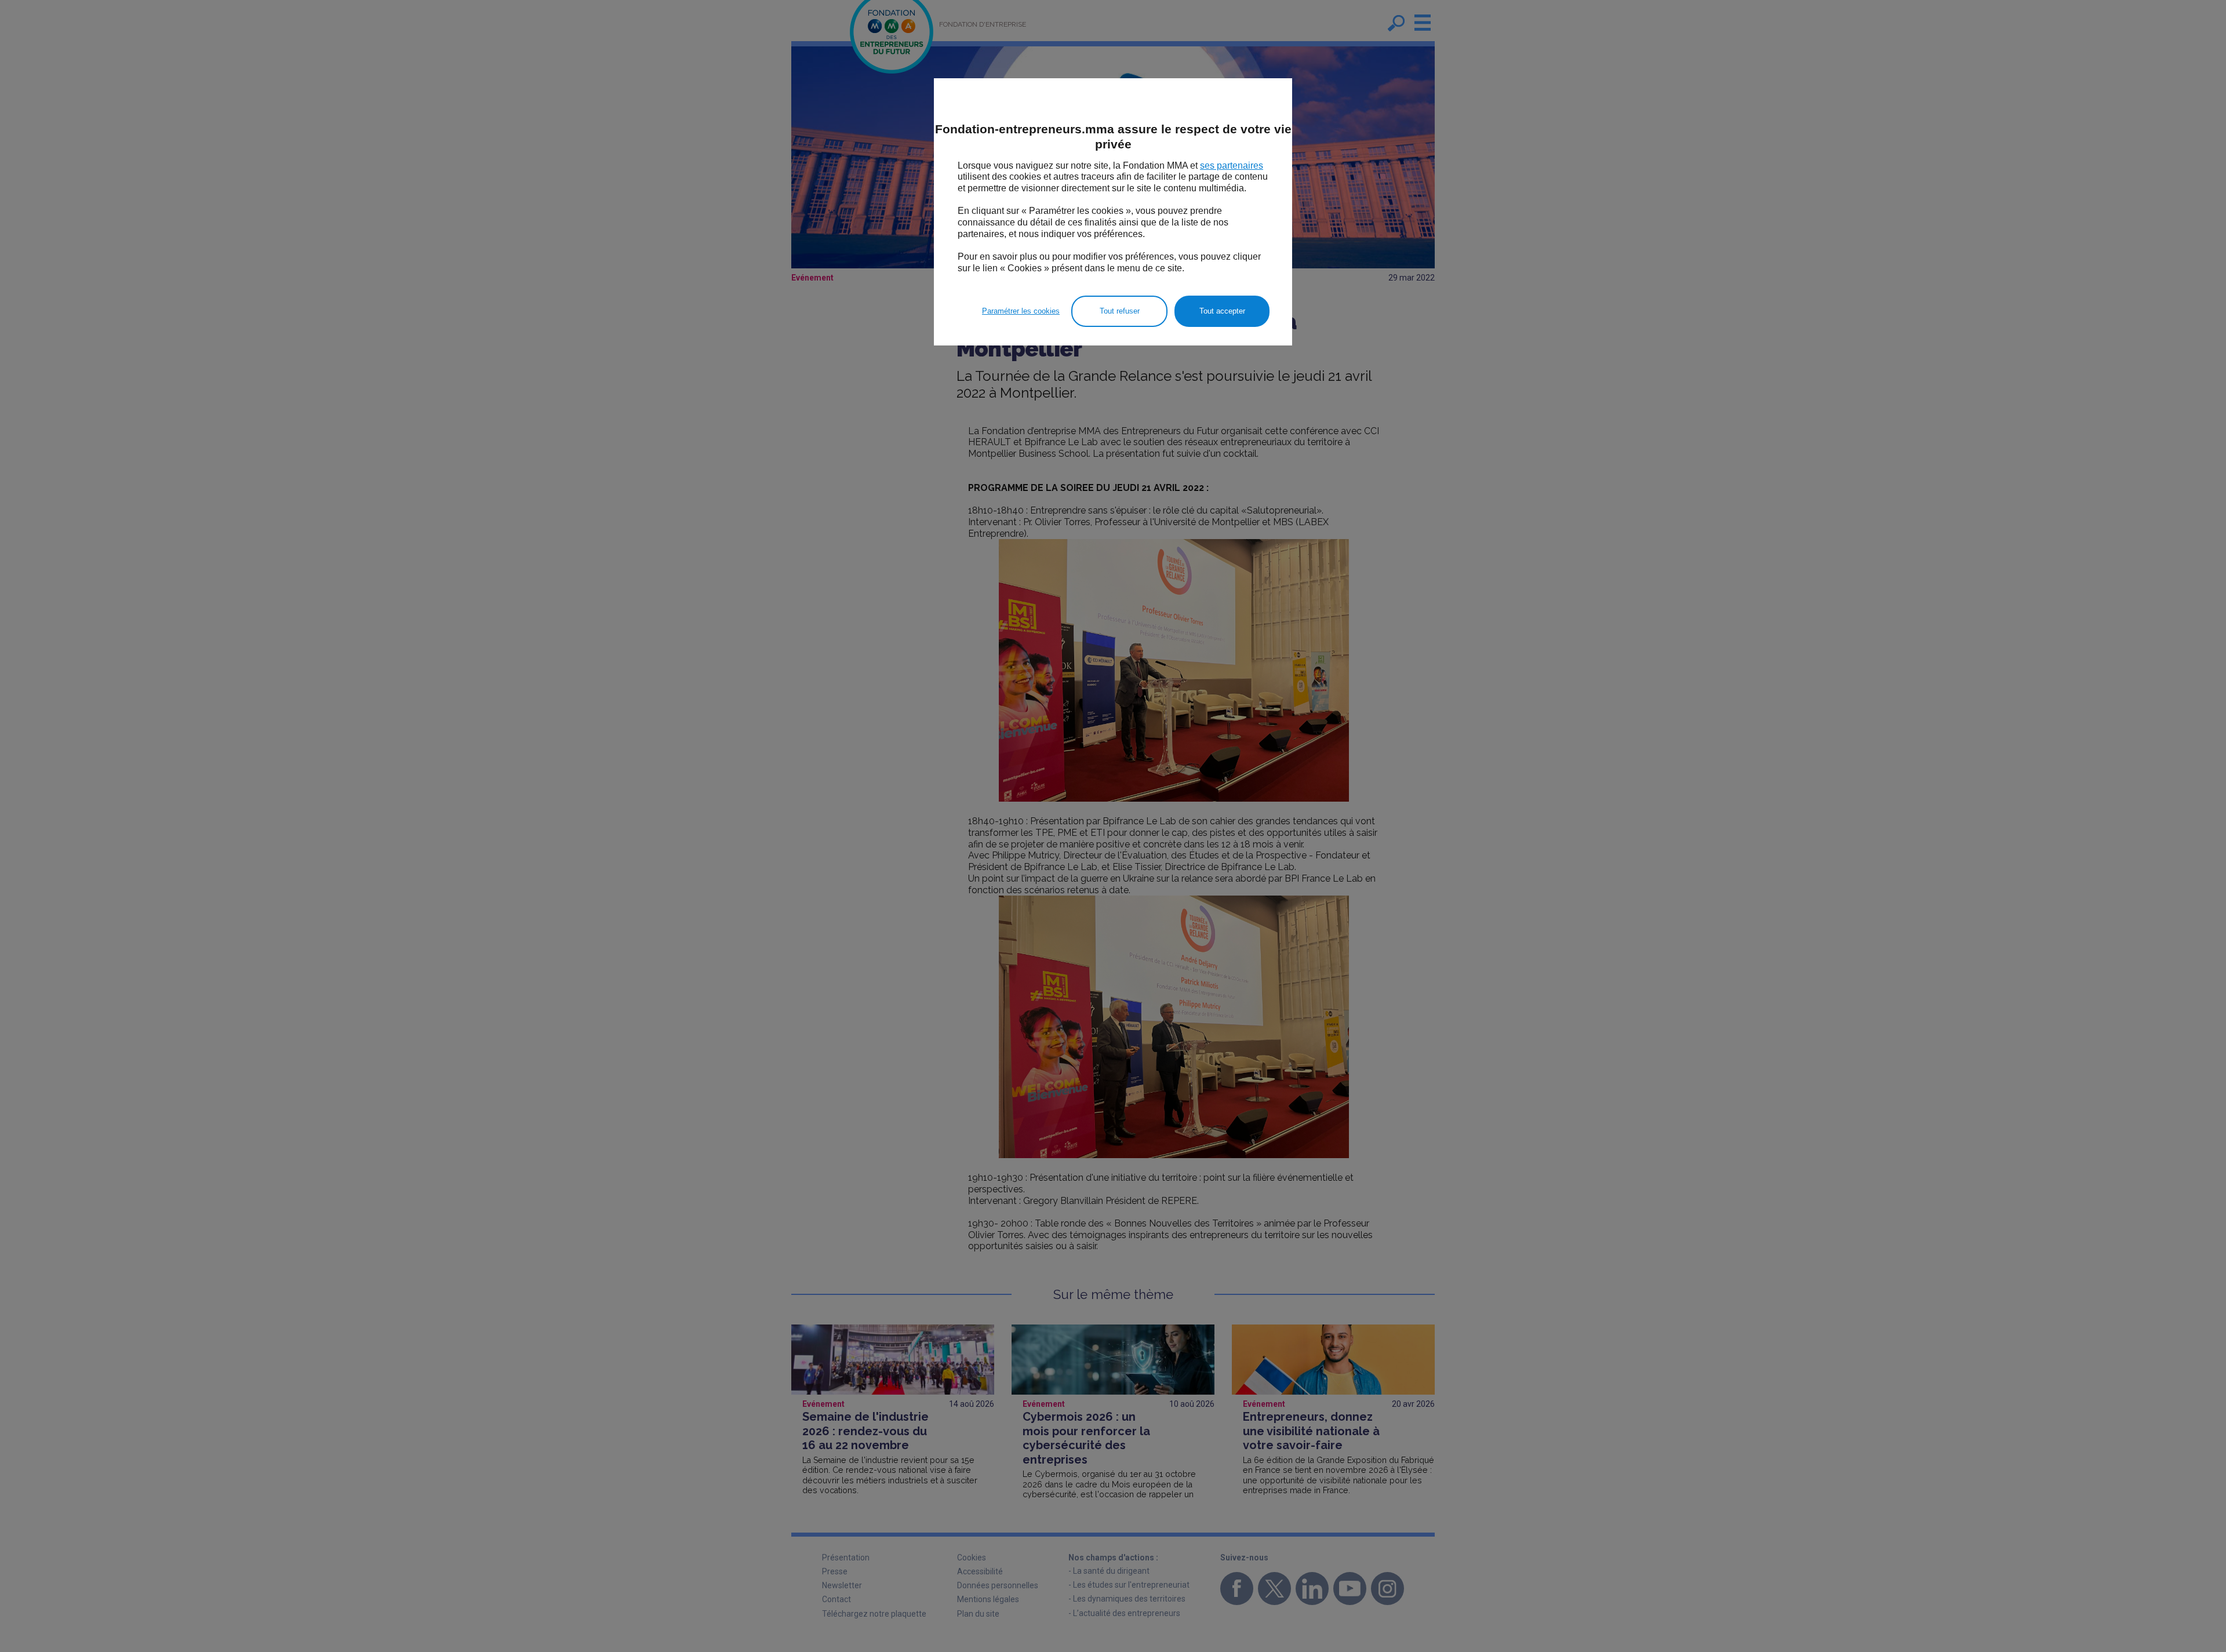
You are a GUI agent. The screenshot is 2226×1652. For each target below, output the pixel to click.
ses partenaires (1232, 165)
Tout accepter (1222, 311)
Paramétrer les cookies (1021, 311)
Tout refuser (1120, 311)
